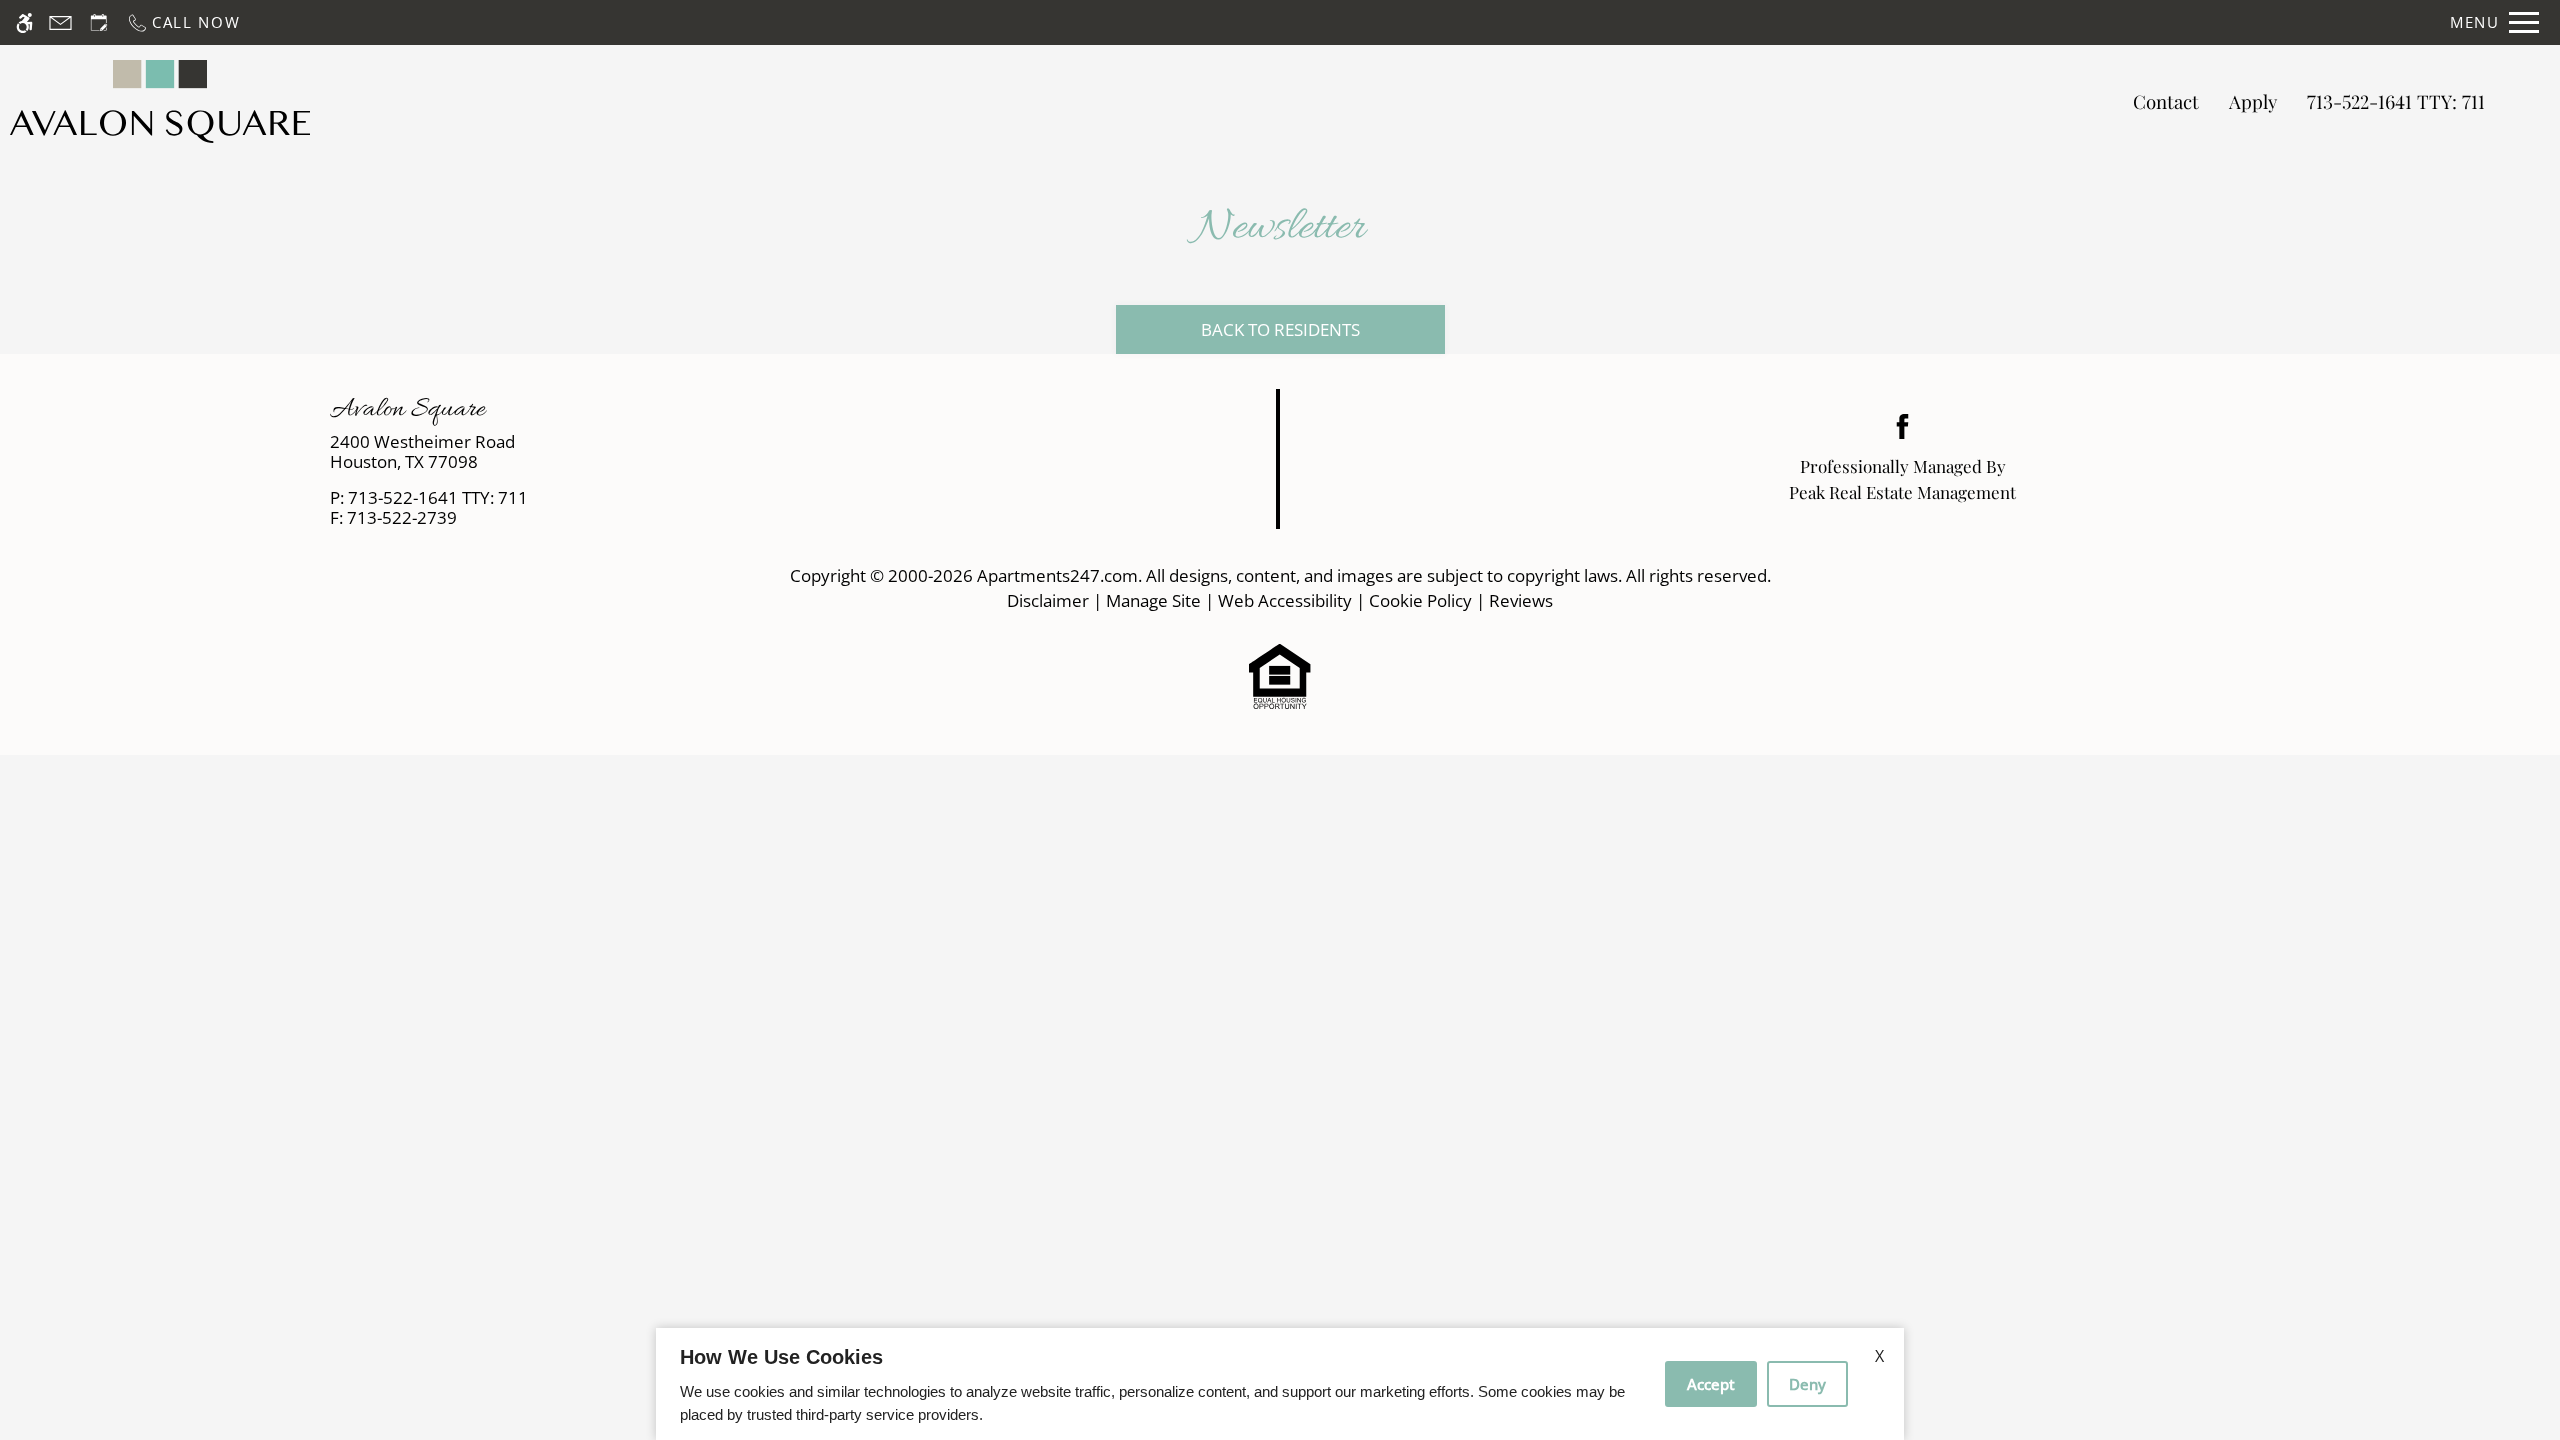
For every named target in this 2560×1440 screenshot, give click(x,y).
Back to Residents (1280, 329)
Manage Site (1153, 600)
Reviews (1521, 600)
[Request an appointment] (99, 22)
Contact (2166, 101)
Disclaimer (1048, 600)
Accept (1711, 1384)
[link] (640, 452)
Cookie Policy (1420, 600)
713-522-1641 (2396, 101)
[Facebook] (1902, 424)
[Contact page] (60, 22)
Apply (2253, 101)
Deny (1807, 1384)
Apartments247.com (1057, 575)
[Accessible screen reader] (24, 22)
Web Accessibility (1285, 600)
